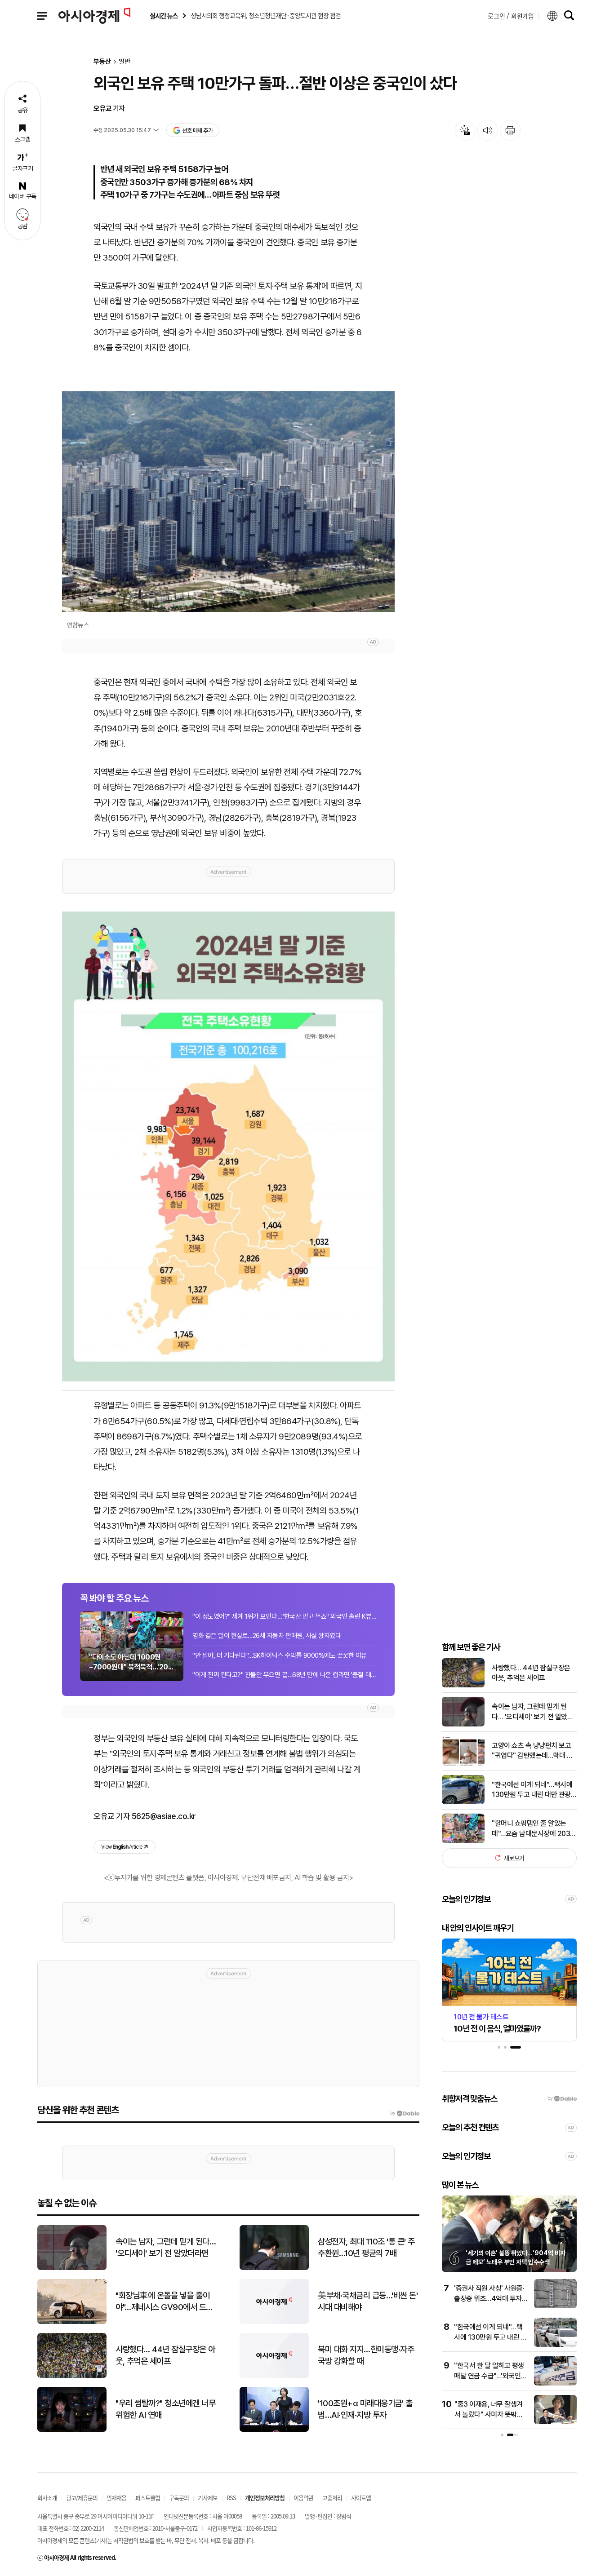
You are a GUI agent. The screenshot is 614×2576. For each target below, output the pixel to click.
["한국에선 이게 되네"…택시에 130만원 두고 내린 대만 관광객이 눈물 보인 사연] (463, 1802)
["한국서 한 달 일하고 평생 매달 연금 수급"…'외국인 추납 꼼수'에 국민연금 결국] (555, 2383)
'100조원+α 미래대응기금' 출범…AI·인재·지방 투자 (365, 2409)
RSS (231, 2498)
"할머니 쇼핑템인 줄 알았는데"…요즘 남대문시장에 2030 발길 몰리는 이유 (533, 1829)
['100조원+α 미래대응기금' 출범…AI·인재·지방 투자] (274, 2430)
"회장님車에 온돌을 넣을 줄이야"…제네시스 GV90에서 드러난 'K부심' (164, 2302)
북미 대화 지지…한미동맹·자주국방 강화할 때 (366, 2355)
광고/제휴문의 (82, 2498)
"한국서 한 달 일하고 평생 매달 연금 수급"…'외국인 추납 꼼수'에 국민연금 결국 (491, 2376)
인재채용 (116, 2498)
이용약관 (303, 2498)
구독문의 (179, 2498)
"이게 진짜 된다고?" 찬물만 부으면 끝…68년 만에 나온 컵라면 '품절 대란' (285, 1675)
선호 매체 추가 (197, 131)
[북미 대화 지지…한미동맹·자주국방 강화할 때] (274, 2376)
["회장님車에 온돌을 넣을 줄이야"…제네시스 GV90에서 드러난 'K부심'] (72, 2322)
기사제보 (208, 2498)
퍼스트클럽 (148, 2498)
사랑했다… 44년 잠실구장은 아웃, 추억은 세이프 (531, 1672)
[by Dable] (405, 2113)
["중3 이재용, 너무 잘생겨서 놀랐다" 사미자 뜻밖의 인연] (555, 2422)
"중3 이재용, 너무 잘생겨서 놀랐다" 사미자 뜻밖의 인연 (489, 2414)
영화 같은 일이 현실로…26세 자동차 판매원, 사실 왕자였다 (267, 1636)
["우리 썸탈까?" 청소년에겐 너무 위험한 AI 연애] (72, 2430)
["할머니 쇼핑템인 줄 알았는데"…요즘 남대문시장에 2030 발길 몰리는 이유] (463, 1841)
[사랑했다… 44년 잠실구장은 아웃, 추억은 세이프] (463, 1685)
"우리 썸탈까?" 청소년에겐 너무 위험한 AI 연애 (165, 2409)
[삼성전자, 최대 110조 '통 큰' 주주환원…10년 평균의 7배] (274, 2268)
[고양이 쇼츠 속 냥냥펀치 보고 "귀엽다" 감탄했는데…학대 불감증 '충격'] (463, 1764)
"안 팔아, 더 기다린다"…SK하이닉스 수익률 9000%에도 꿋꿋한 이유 (280, 1655)
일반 (125, 62)
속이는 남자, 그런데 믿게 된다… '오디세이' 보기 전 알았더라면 (532, 1712)
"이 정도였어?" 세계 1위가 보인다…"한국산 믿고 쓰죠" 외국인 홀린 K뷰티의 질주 (285, 1616)
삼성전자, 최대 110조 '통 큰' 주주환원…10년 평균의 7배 (366, 2248)
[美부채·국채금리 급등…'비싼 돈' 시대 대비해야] (274, 2322)
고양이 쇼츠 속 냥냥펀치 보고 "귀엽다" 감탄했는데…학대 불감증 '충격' (532, 1751)
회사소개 (47, 2498)
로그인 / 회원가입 (511, 16)
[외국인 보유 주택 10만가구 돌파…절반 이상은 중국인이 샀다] (228, 1146)
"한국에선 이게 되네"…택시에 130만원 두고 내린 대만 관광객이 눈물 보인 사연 (534, 1790)
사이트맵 (361, 2498)
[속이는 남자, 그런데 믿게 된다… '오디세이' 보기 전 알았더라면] (463, 1724)
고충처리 (332, 2498)
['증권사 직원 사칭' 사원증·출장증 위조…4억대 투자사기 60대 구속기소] (555, 2306)
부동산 (102, 62)
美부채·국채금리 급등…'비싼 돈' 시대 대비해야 (368, 2302)
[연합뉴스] (228, 502)
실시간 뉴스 (164, 16)
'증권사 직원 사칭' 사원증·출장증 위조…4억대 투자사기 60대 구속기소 (491, 2298)
